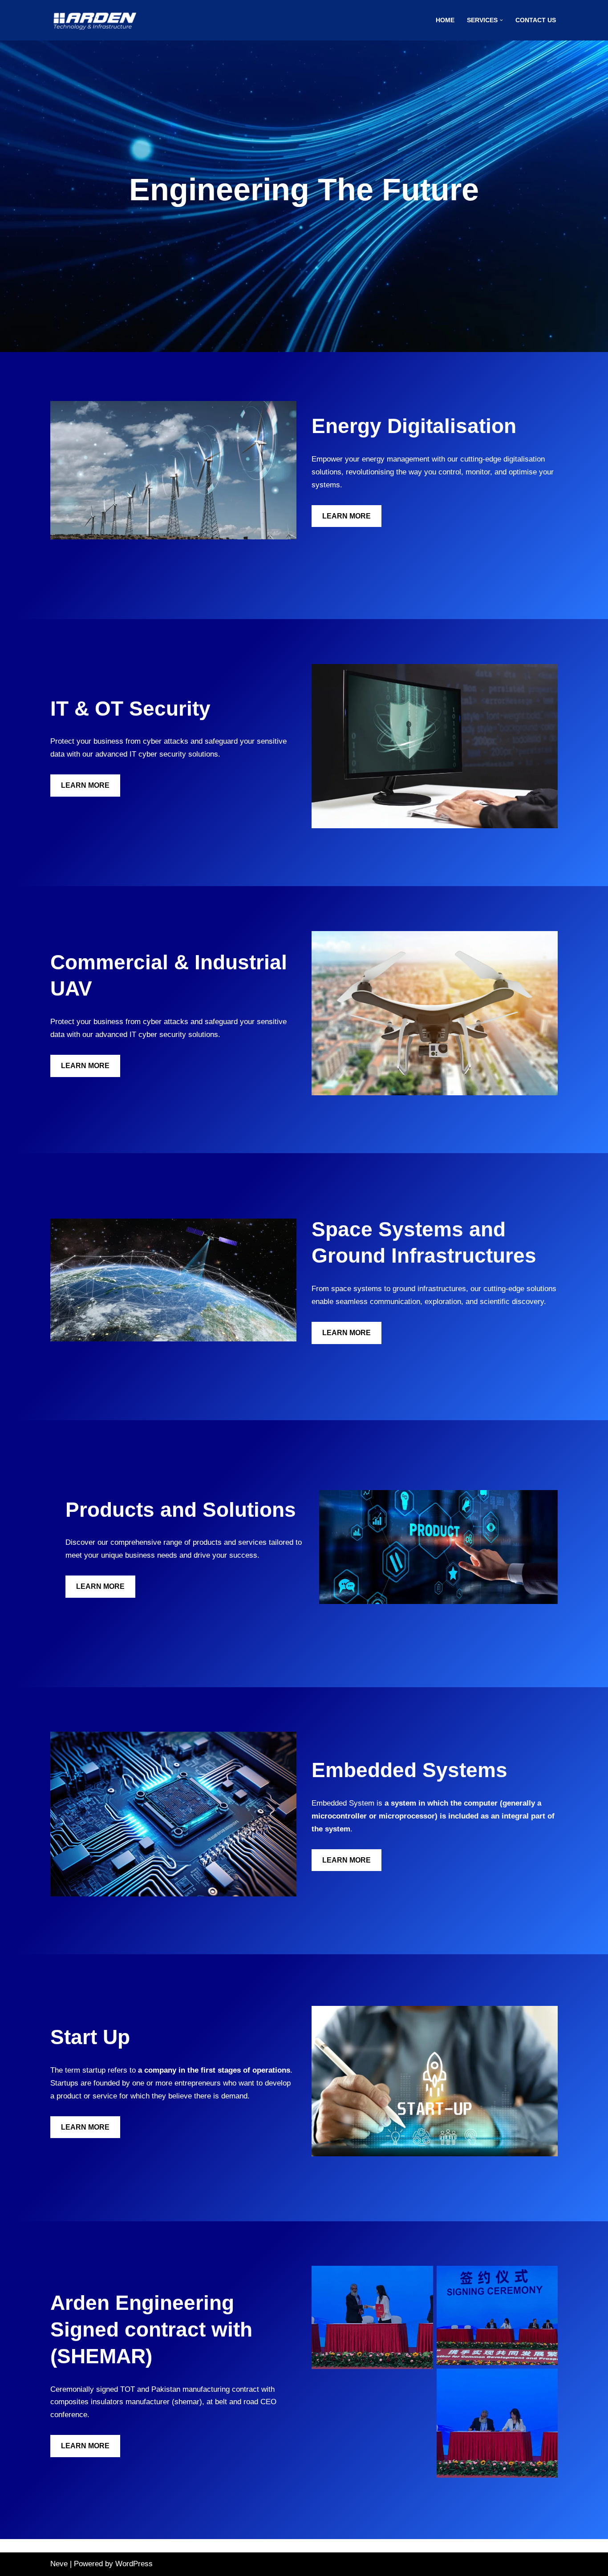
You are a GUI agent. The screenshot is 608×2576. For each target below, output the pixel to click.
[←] (95, 20)
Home (445, 20)
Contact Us (536, 20)
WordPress (134, 2564)
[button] (501, 20)
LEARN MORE (347, 516)
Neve (59, 2564)
